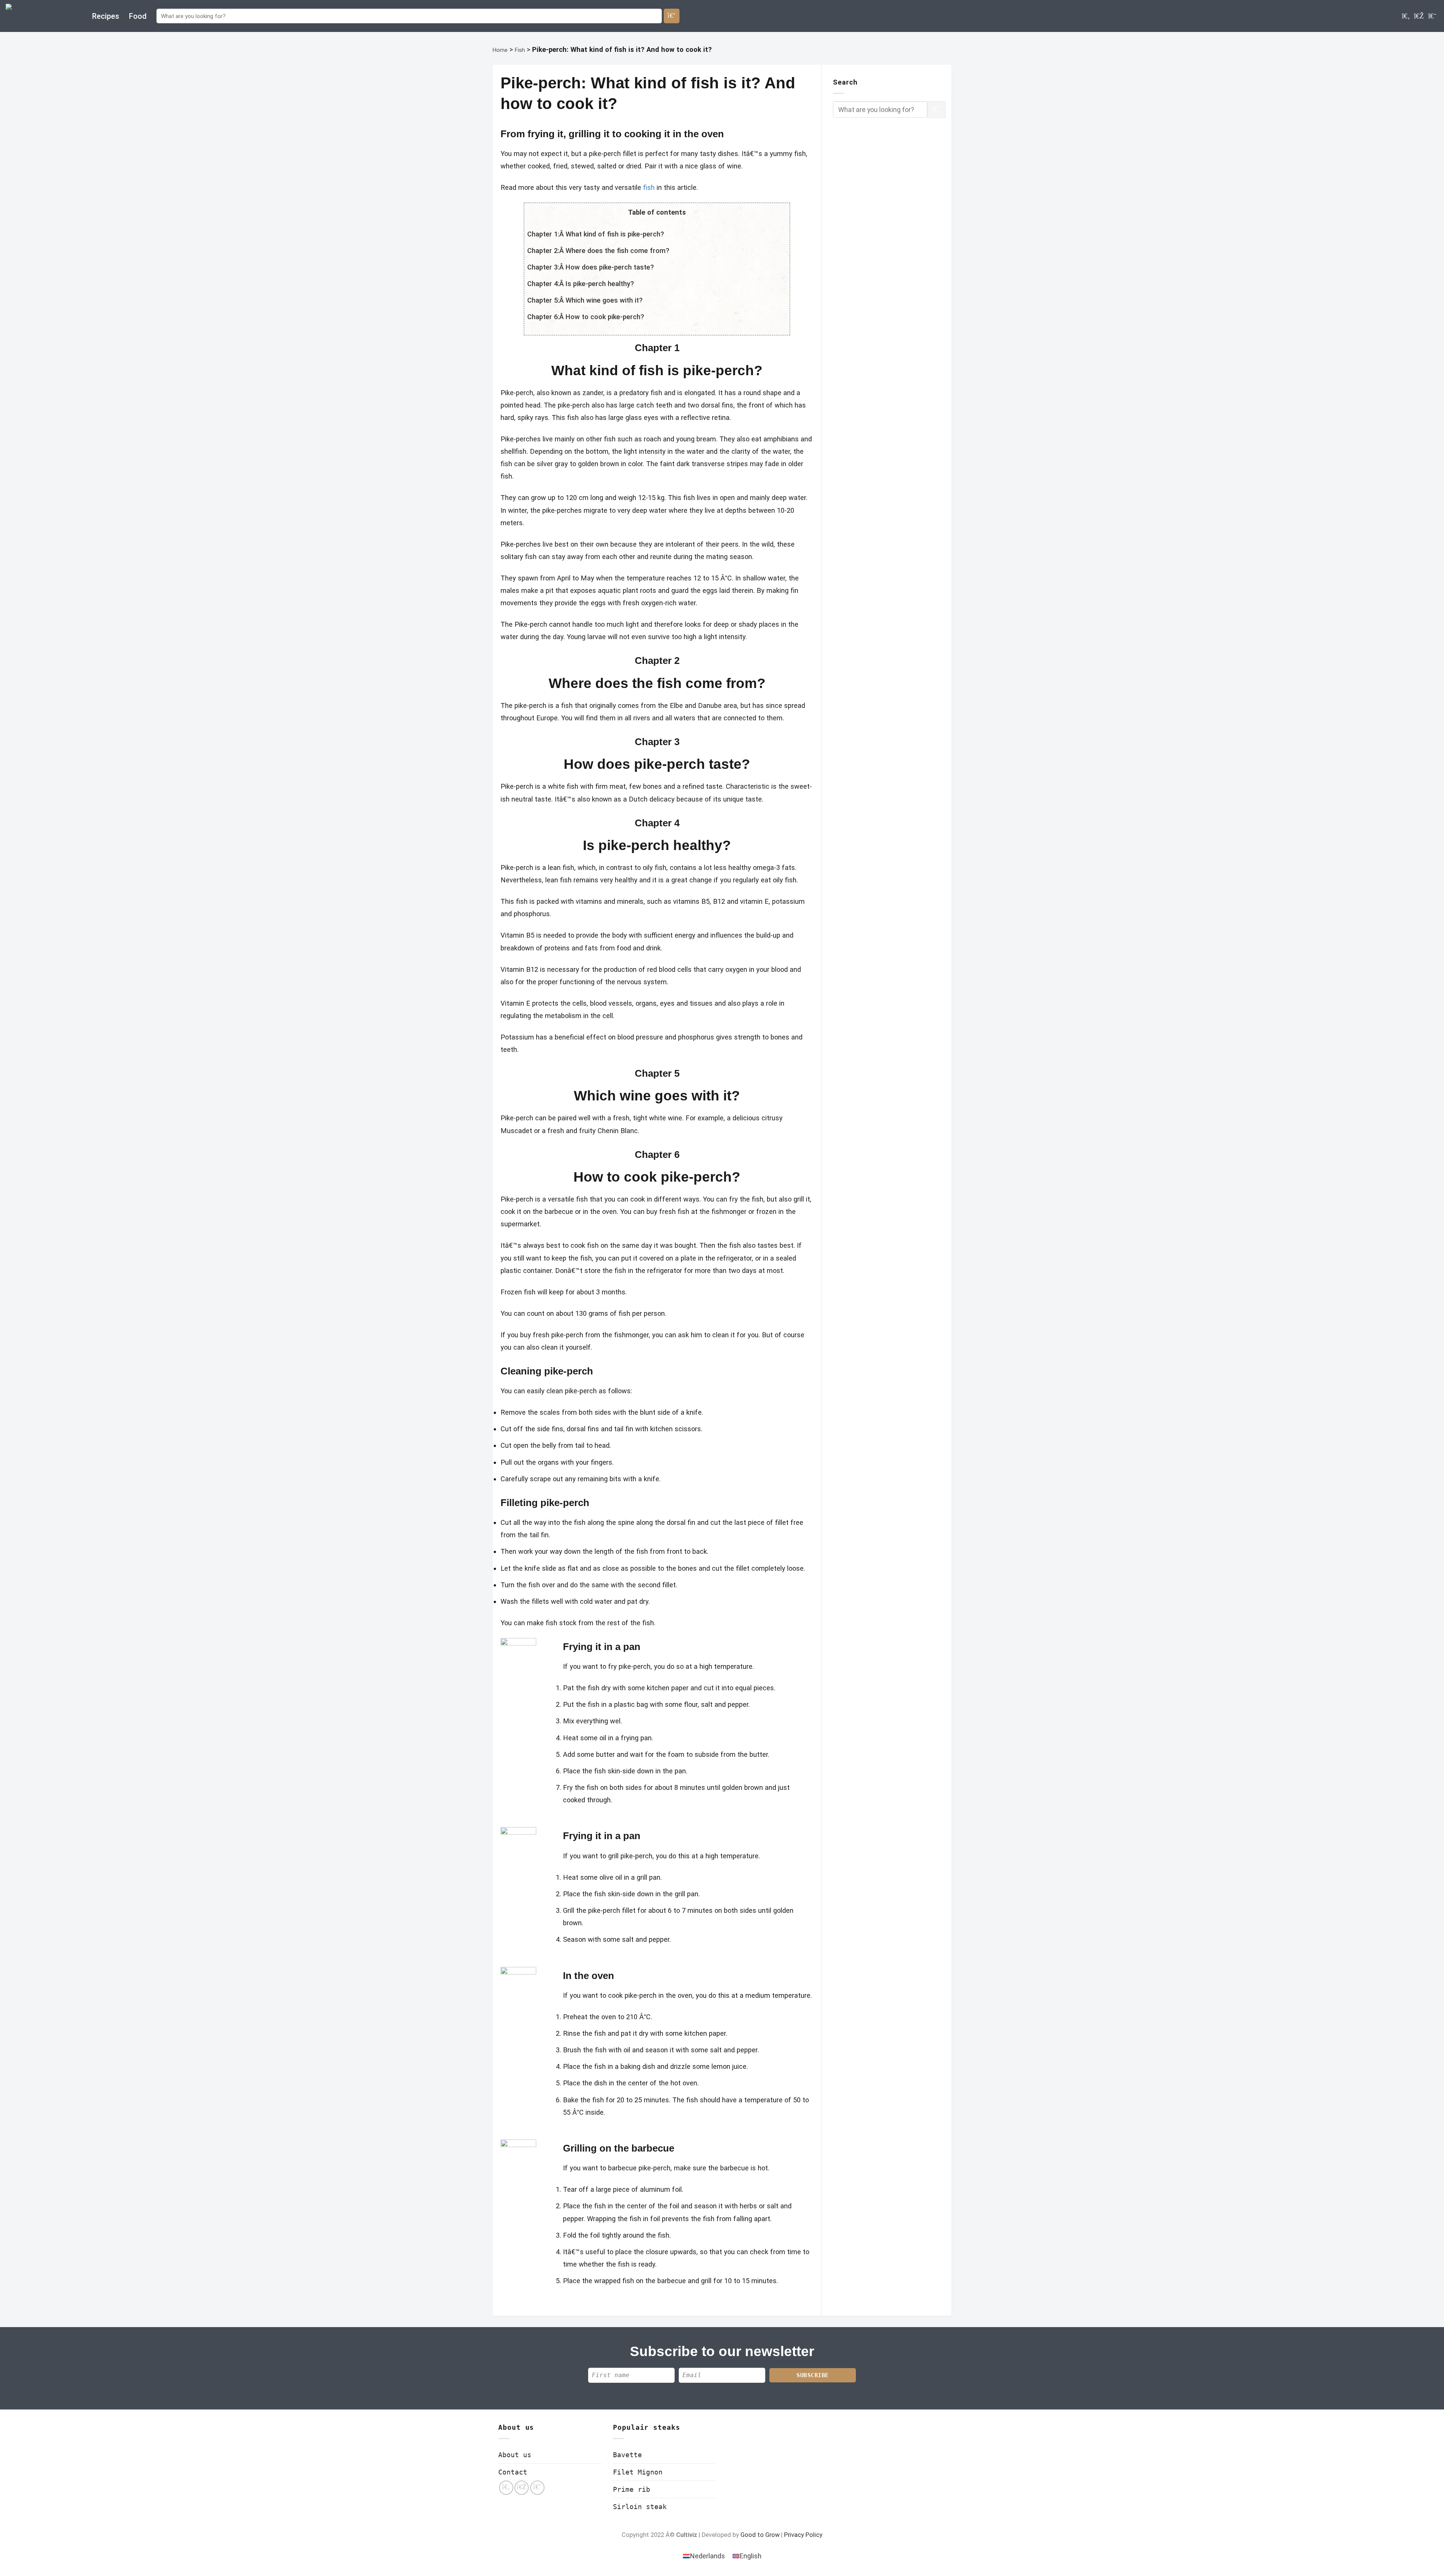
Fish (520, 50)
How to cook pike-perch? (605, 317)
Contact (513, 2472)
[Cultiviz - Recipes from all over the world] (43, 16)
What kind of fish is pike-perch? (615, 234)
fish (649, 187)
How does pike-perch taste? (610, 267)
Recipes (106, 16)
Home (500, 50)
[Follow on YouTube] (1432, 16)
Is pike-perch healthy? (600, 284)
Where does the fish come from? (617, 251)
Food (138, 16)
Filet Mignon (638, 2472)
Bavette (627, 2455)
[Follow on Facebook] (1406, 16)
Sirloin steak (640, 2507)
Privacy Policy (803, 2535)
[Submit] (672, 16)
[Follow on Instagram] (1419, 16)
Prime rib (632, 2489)
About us (515, 2455)
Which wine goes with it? (604, 300)
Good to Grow (760, 2535)
